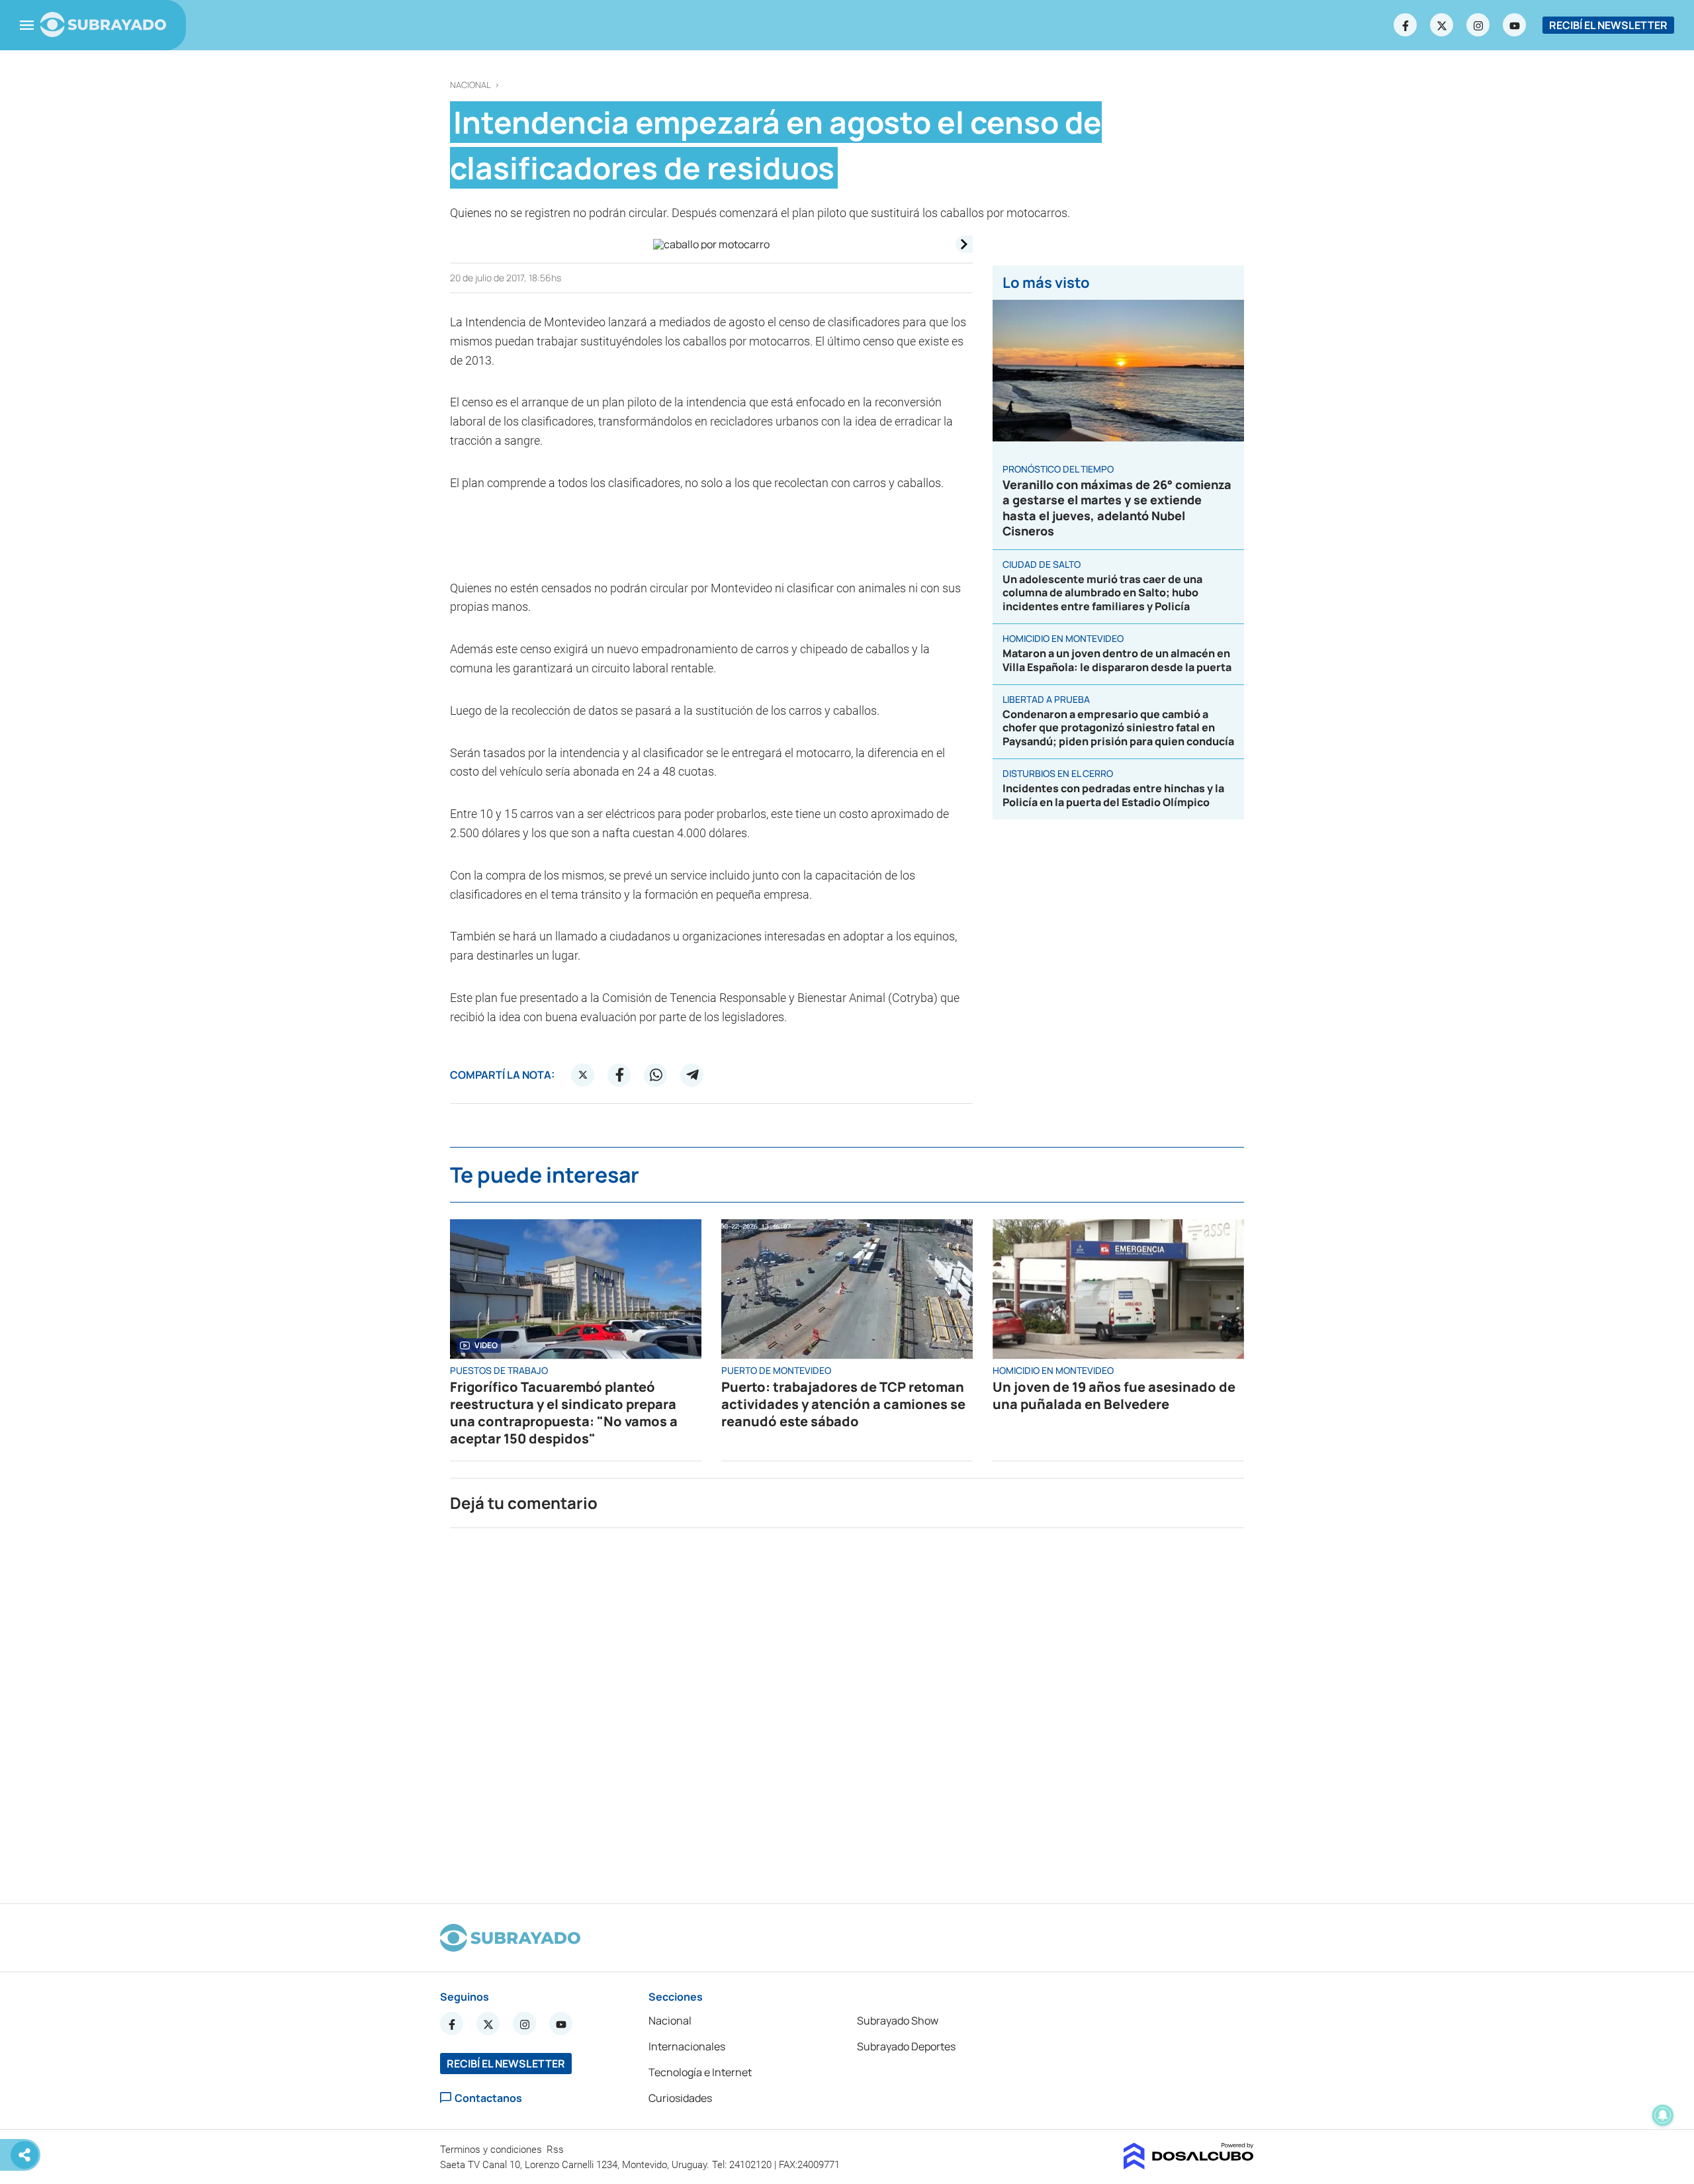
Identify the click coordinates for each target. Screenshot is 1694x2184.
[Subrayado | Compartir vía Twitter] (583, 1075)
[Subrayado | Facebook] (1405, 25)
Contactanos (488, 2098)
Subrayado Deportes (906, 2046)
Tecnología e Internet (700, 2072)
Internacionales (687, 2046)
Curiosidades (680, 2098)
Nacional (470, 85)
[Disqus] (847, 1710)
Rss (557, 2150)
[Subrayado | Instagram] (1478, 25)
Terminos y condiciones (492, 2150)
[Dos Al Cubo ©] (1189, 2165)
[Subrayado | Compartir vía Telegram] (692, 1075)
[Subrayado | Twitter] (1442, 25)
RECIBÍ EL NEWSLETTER (1608, 25)
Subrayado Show (898, 2021)
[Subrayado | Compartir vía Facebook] (619, 1075)
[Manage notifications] (1663, 2115)
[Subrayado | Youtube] (1515, 25)
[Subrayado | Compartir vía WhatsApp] (656, 1075)
